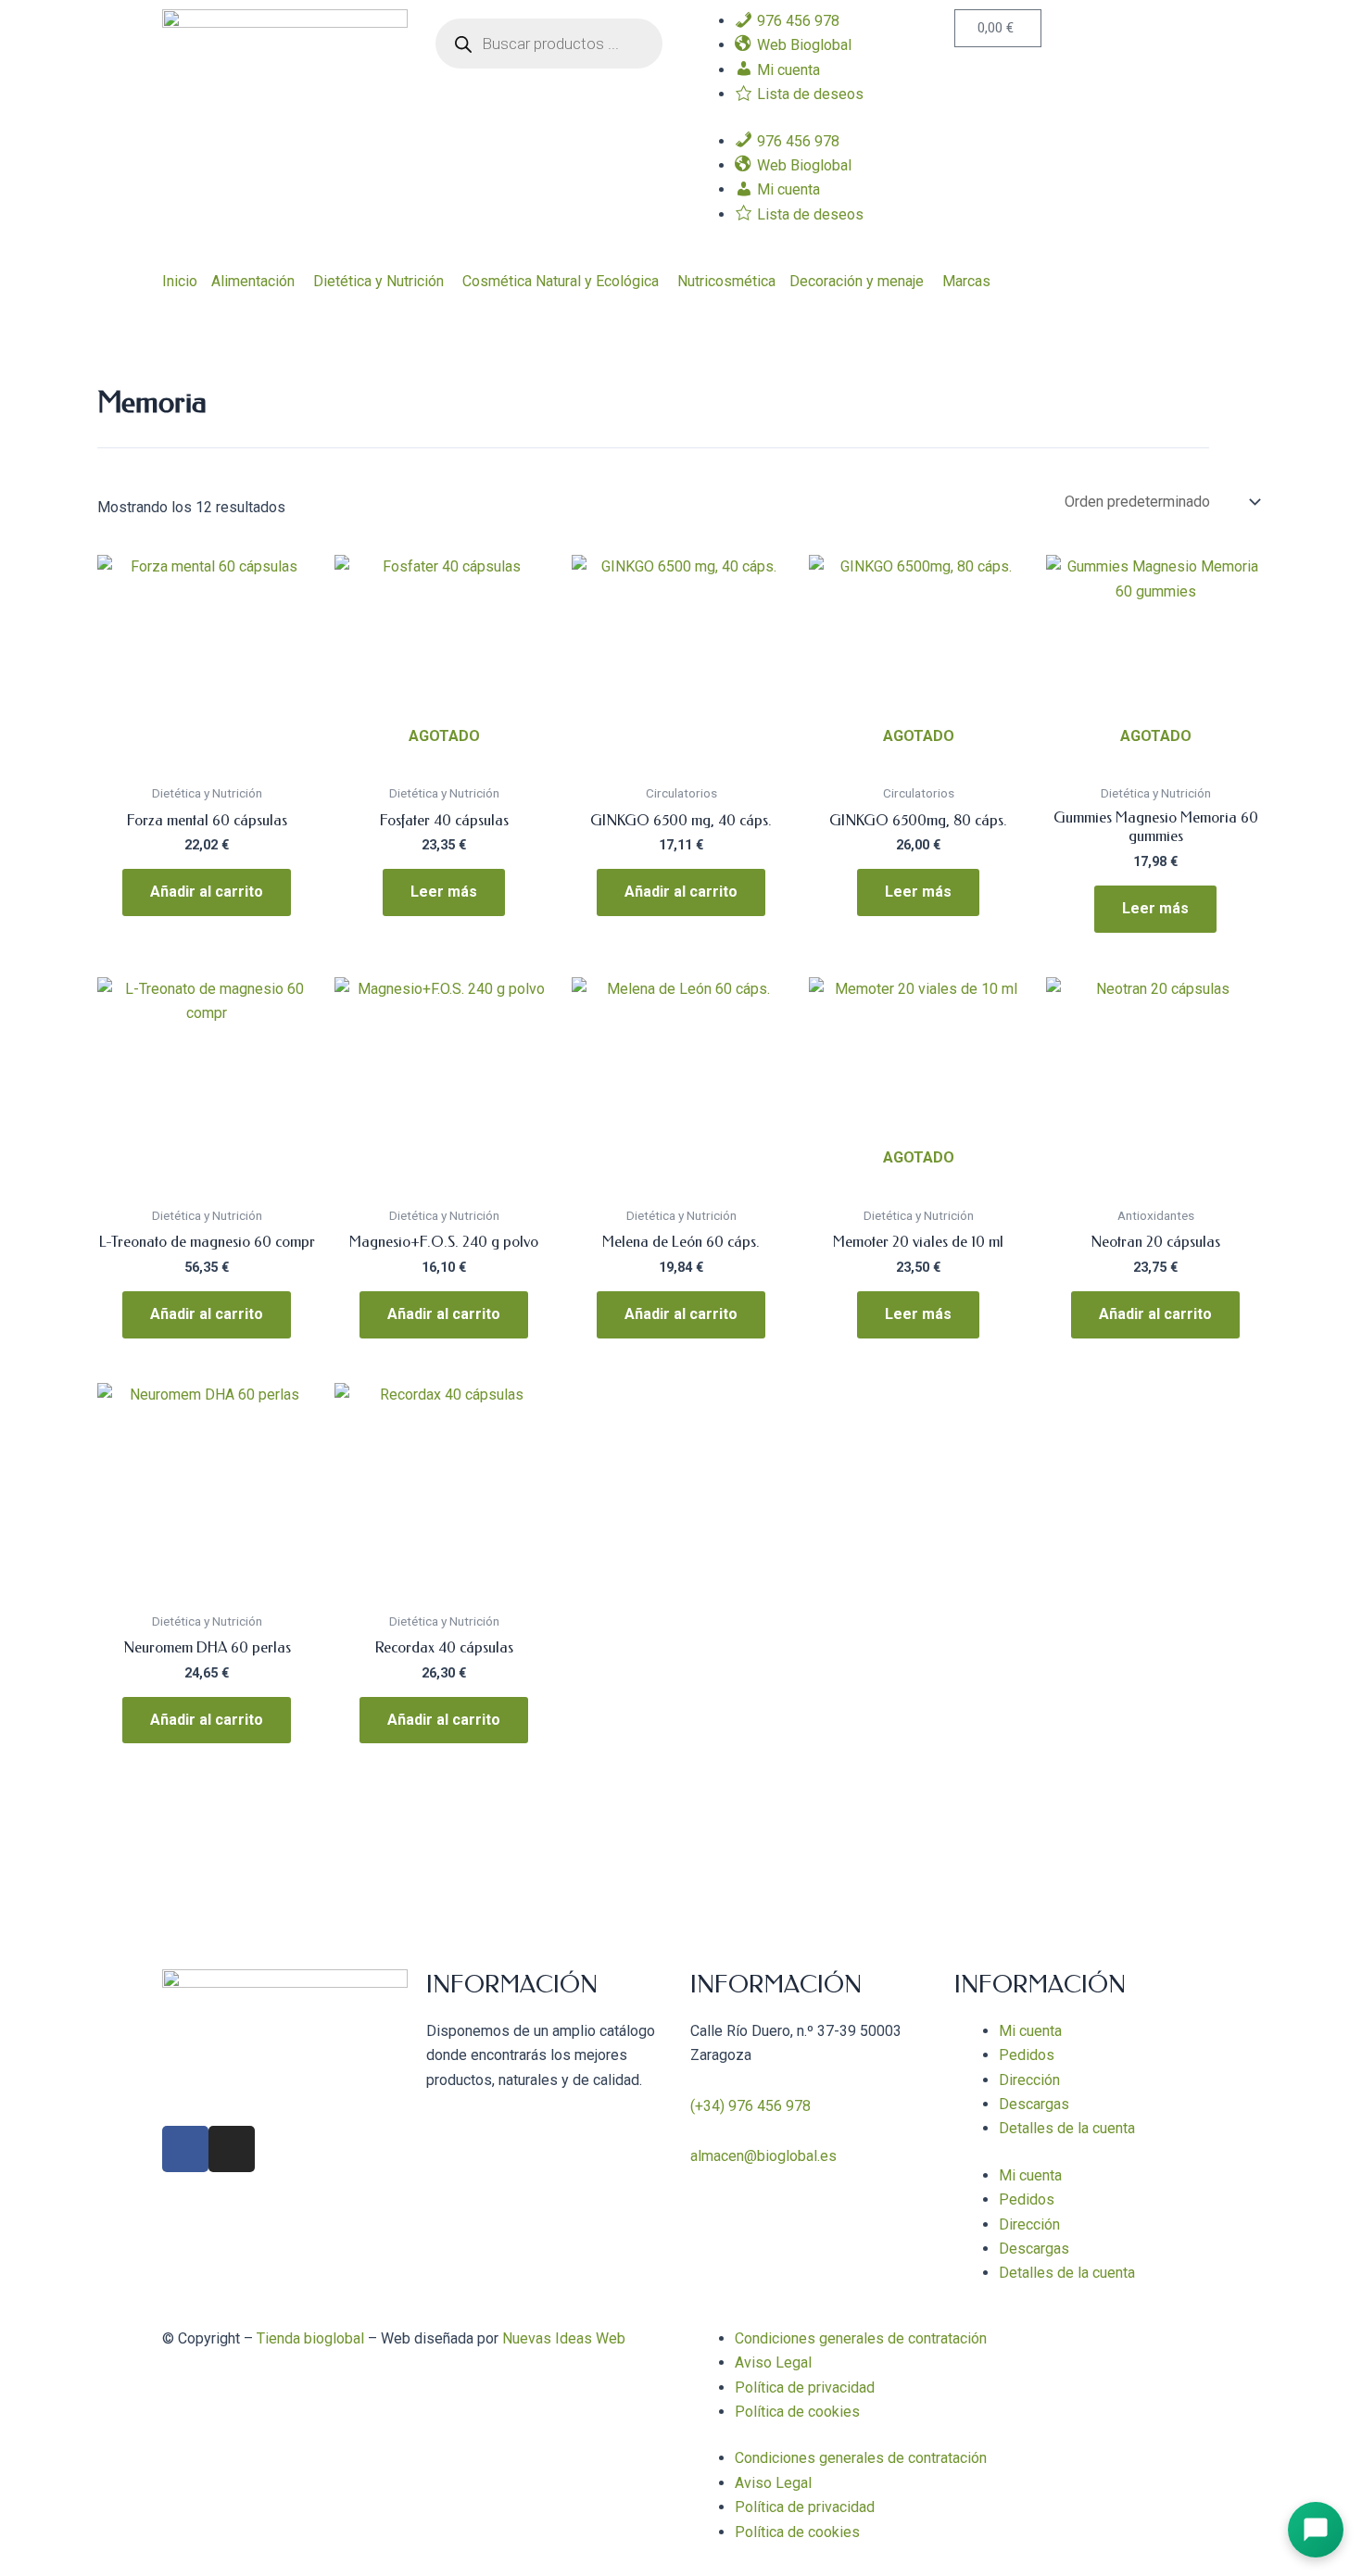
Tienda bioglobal (310, 2338)
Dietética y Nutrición (378, 281)
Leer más (444, 892)
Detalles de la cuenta (1067, 2128)
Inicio (180, 281)
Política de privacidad (805, 2388)
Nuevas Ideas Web (564, 2338)
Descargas (1034, 2104)
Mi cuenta (1030, 2031)
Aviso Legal (773, 2362)
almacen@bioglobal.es (763, 2156)
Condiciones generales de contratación (861, 2338)
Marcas (966, 281)
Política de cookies (797, 2412)
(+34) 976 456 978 (750, 2106)
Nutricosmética (726, 281)
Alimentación (253, 281)
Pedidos (1027, 2055)
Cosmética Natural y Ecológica (561, 281)
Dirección (1029, 2080)
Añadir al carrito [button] (207, 892)
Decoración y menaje (857, 281)
